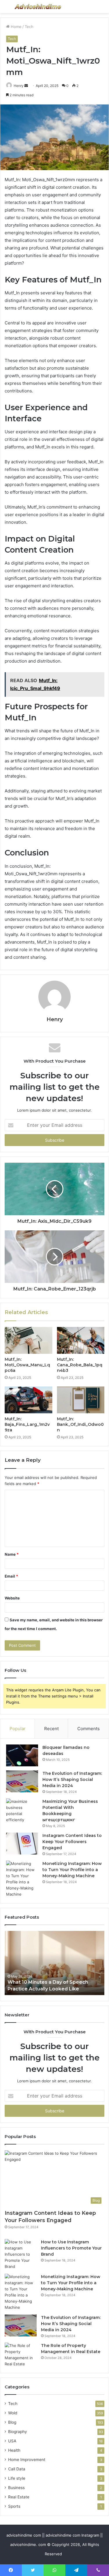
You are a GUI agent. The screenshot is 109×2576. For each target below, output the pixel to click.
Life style (17, 2478)
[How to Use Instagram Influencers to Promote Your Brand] (21, 2254)
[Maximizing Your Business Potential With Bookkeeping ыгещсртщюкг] (22, 1811)
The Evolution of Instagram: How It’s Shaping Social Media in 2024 (72, 1779)
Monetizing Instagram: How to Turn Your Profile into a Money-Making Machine (72, 1870)
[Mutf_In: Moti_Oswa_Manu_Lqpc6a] (28, 1340)
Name (12, 1554)
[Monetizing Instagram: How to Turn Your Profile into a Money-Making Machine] (22, 1879)
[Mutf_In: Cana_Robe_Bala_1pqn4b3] (81, 1340)
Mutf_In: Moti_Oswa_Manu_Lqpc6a (27, 1365)
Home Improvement (27, 2460)
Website (12, 1598)
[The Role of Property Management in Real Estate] (21, 2355)
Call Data (17, 2469)
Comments (89, 1729)
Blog (12, 2422)
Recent (51, 1729)
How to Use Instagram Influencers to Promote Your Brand (71, 2248)
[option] (54, 1963)
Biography (18, 2432)
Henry (19, 86)
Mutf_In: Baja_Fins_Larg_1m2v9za (27, 1424)
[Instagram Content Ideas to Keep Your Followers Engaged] (22, 1844)
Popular (18, 1729)
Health (14, 2450)
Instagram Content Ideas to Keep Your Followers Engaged (72, 1842)
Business (16, 2488)
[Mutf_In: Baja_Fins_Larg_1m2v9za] (28, 1400)
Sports (14, 2506)
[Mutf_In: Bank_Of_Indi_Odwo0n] (81, 1400)
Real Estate (19, 2497)
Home (16, 27)
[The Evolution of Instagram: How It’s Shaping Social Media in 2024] (22, 1781)
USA (12, 2441)
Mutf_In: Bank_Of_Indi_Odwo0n (80, 1424)
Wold (13, 2413)
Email (11, 1576)
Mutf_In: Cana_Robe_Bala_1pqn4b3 (80, 1365)
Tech (29, 27)
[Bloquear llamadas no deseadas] (22, 1755)
